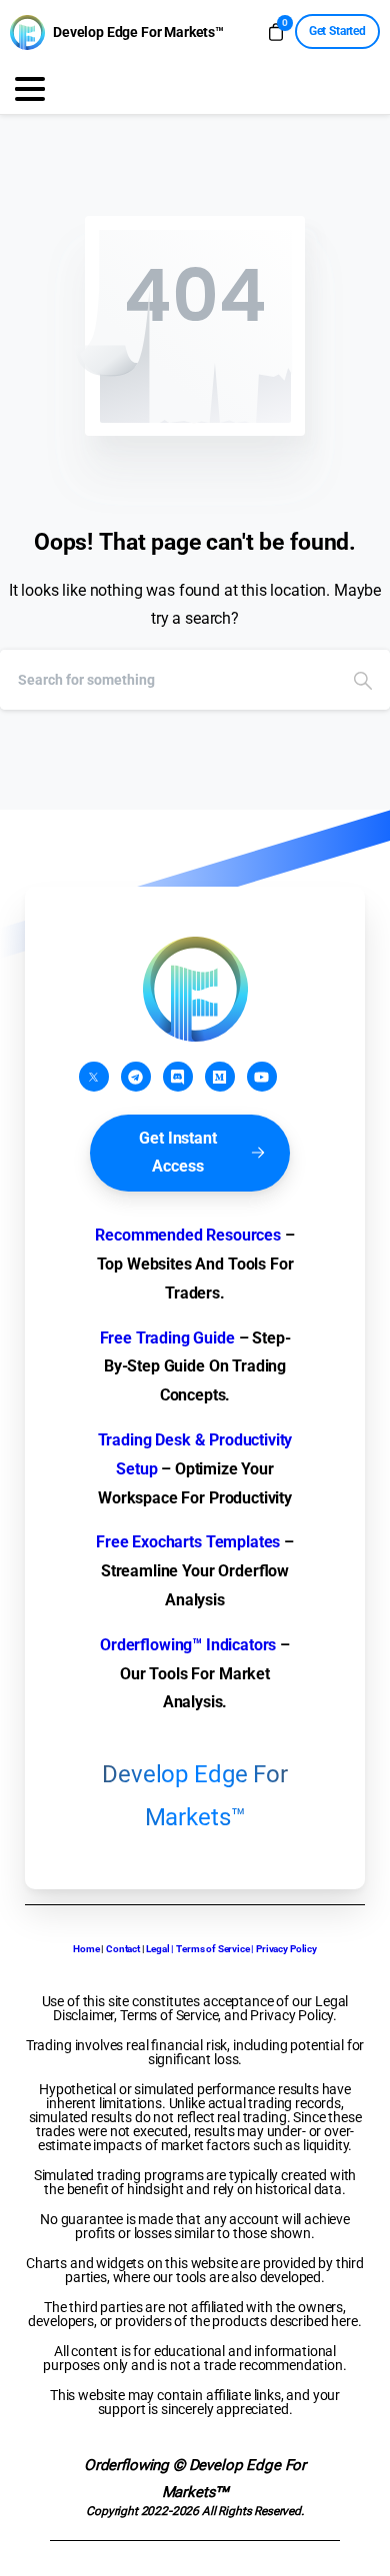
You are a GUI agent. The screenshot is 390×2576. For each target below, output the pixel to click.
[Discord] (178, 1077)
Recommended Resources (188, 1235)
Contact (123, 1949)
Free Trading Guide (167, 1338)
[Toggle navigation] (30, 89)
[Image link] (195, 989)
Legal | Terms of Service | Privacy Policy (231, 1949)
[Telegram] (136, 1077)
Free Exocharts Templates (188, 1542)
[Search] (363, 680)
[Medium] (220, 1077)
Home (86, 1949)
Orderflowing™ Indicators (188, 1645)
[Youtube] (262, 1077)
